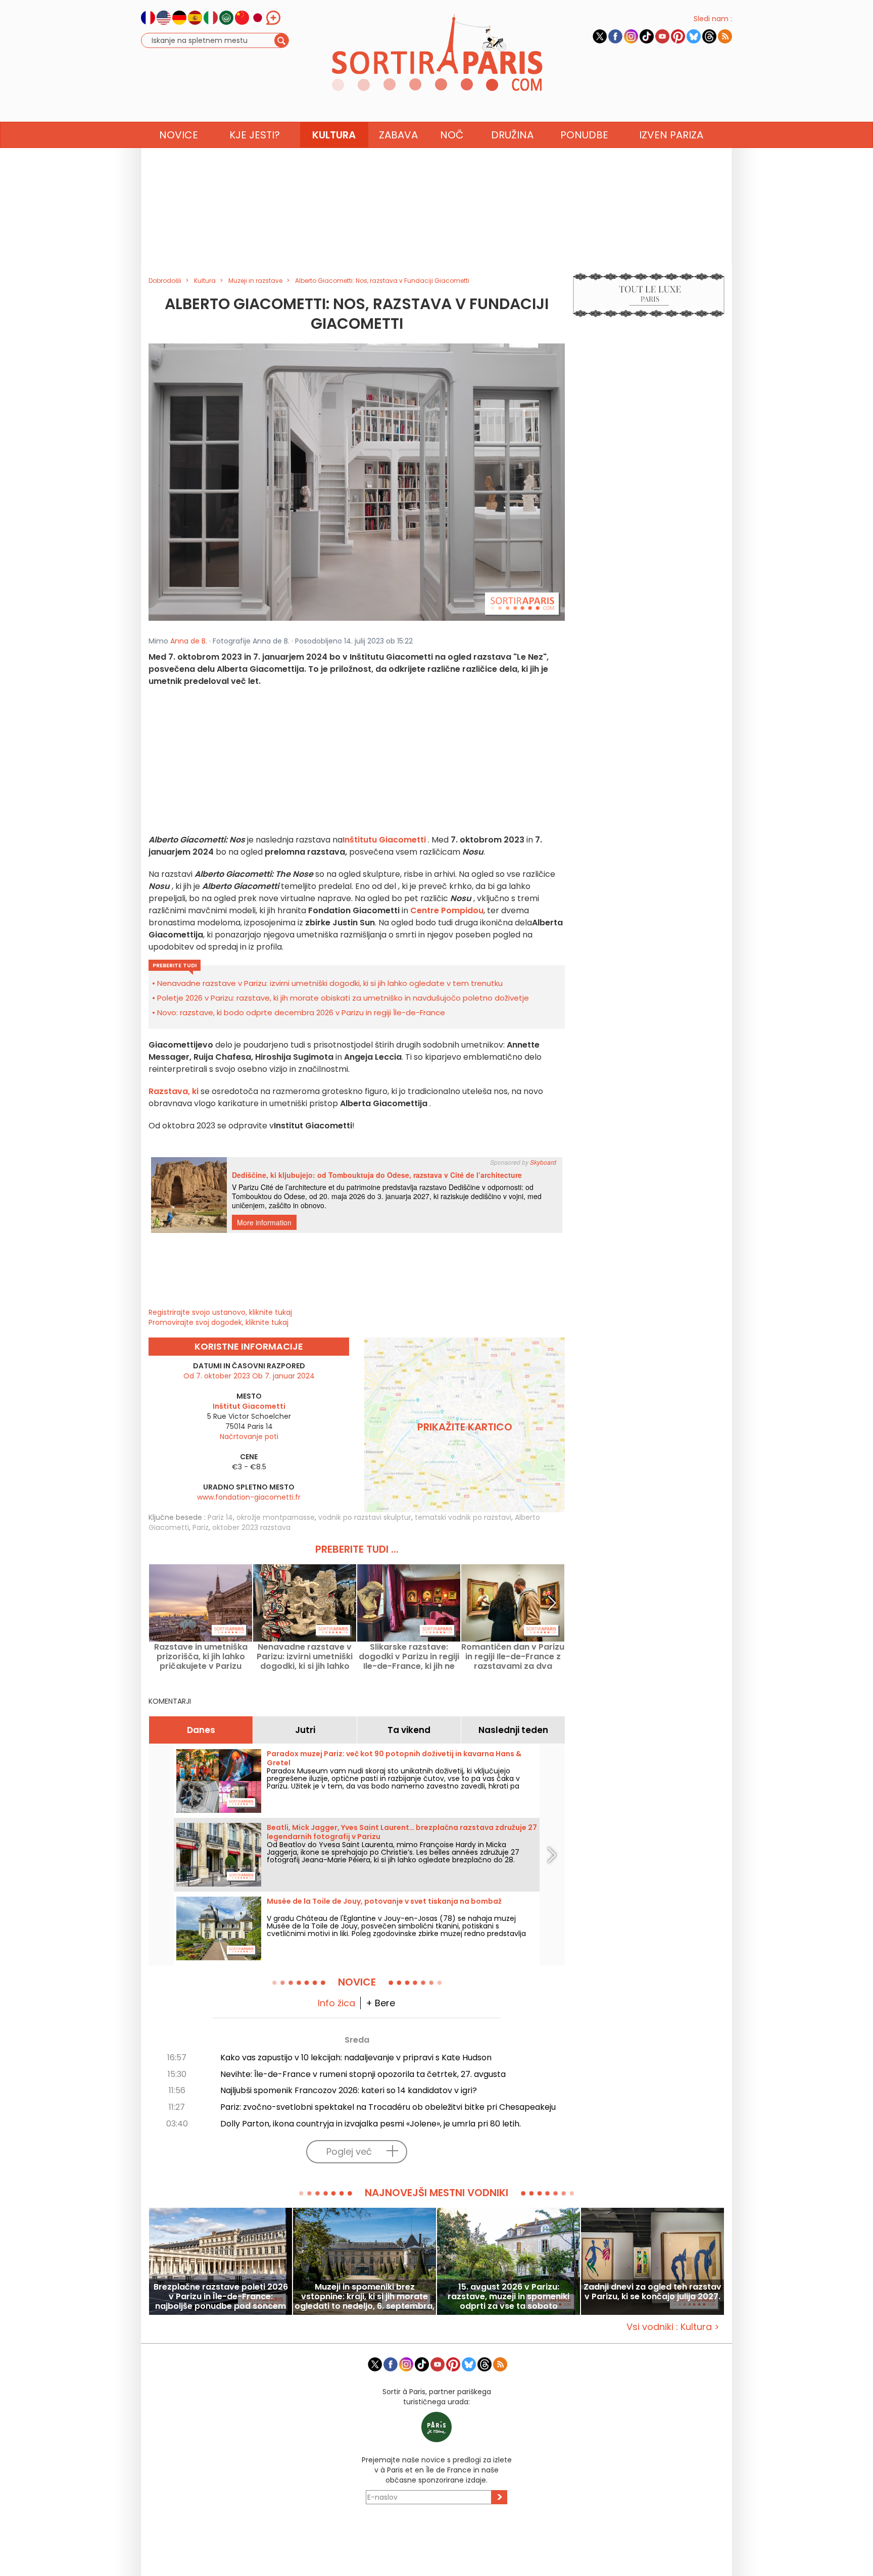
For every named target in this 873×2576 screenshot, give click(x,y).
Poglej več (349, 2151)
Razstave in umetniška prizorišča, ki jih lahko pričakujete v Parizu (201, 1656)
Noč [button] (452, 135)
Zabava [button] (398, 135)
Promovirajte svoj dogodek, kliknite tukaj (219, 1322)
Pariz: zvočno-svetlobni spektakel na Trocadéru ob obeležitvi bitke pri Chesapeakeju (388, 2107)
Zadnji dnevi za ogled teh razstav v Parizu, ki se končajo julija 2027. (652, 2292)
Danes (201, 1730)
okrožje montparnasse (276, 1517)
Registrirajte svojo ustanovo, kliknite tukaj (220, 1312)
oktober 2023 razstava (251, 1527)
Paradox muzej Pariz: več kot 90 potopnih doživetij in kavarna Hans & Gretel (394, 1758)
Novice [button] (179, 135)
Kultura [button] (334, 135)
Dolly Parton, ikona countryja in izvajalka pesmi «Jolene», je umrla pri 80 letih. (371, 2124)
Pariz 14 (220, 1517)
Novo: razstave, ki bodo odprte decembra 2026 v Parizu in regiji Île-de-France (301, 1012)
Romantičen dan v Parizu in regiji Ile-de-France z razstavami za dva (513, 1656)
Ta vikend (409, 1730)
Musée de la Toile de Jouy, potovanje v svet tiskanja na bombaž (384, 1901)
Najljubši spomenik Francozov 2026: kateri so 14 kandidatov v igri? (349, 2090)
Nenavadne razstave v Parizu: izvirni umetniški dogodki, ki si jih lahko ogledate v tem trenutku (330, 983)
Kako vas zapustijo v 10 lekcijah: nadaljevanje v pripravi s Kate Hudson (356, 2058)
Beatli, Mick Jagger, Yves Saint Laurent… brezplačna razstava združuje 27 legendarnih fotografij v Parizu (402, 1832)
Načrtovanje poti (249, 1436)
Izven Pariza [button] (671, 135)
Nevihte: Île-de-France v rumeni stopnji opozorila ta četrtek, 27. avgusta (363, 2074)
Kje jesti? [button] (255, 135)
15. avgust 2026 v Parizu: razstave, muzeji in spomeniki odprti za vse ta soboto (508, 2296)
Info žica (336, 2003)
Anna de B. (189, 641)
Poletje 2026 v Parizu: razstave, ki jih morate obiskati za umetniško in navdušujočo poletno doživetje (343, 998)
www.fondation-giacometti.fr (249, 1497)
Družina (512, 135)
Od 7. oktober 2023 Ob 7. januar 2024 (249, 1376)
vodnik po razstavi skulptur (365, 1517)
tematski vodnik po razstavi (463, 1517)
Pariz (201, 1527)
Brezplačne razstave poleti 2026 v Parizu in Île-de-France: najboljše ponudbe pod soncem (221, 2296)
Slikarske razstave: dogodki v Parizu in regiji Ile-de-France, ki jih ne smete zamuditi (409, 1656)
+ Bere (380, 2003)
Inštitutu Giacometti (384, 840)
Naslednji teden (513, 1730)
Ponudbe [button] (584, 135)
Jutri (305, 1730)
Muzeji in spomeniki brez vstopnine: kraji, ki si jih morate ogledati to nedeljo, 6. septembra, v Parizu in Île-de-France (365, 2296)
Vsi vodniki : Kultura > (673, 2327)
